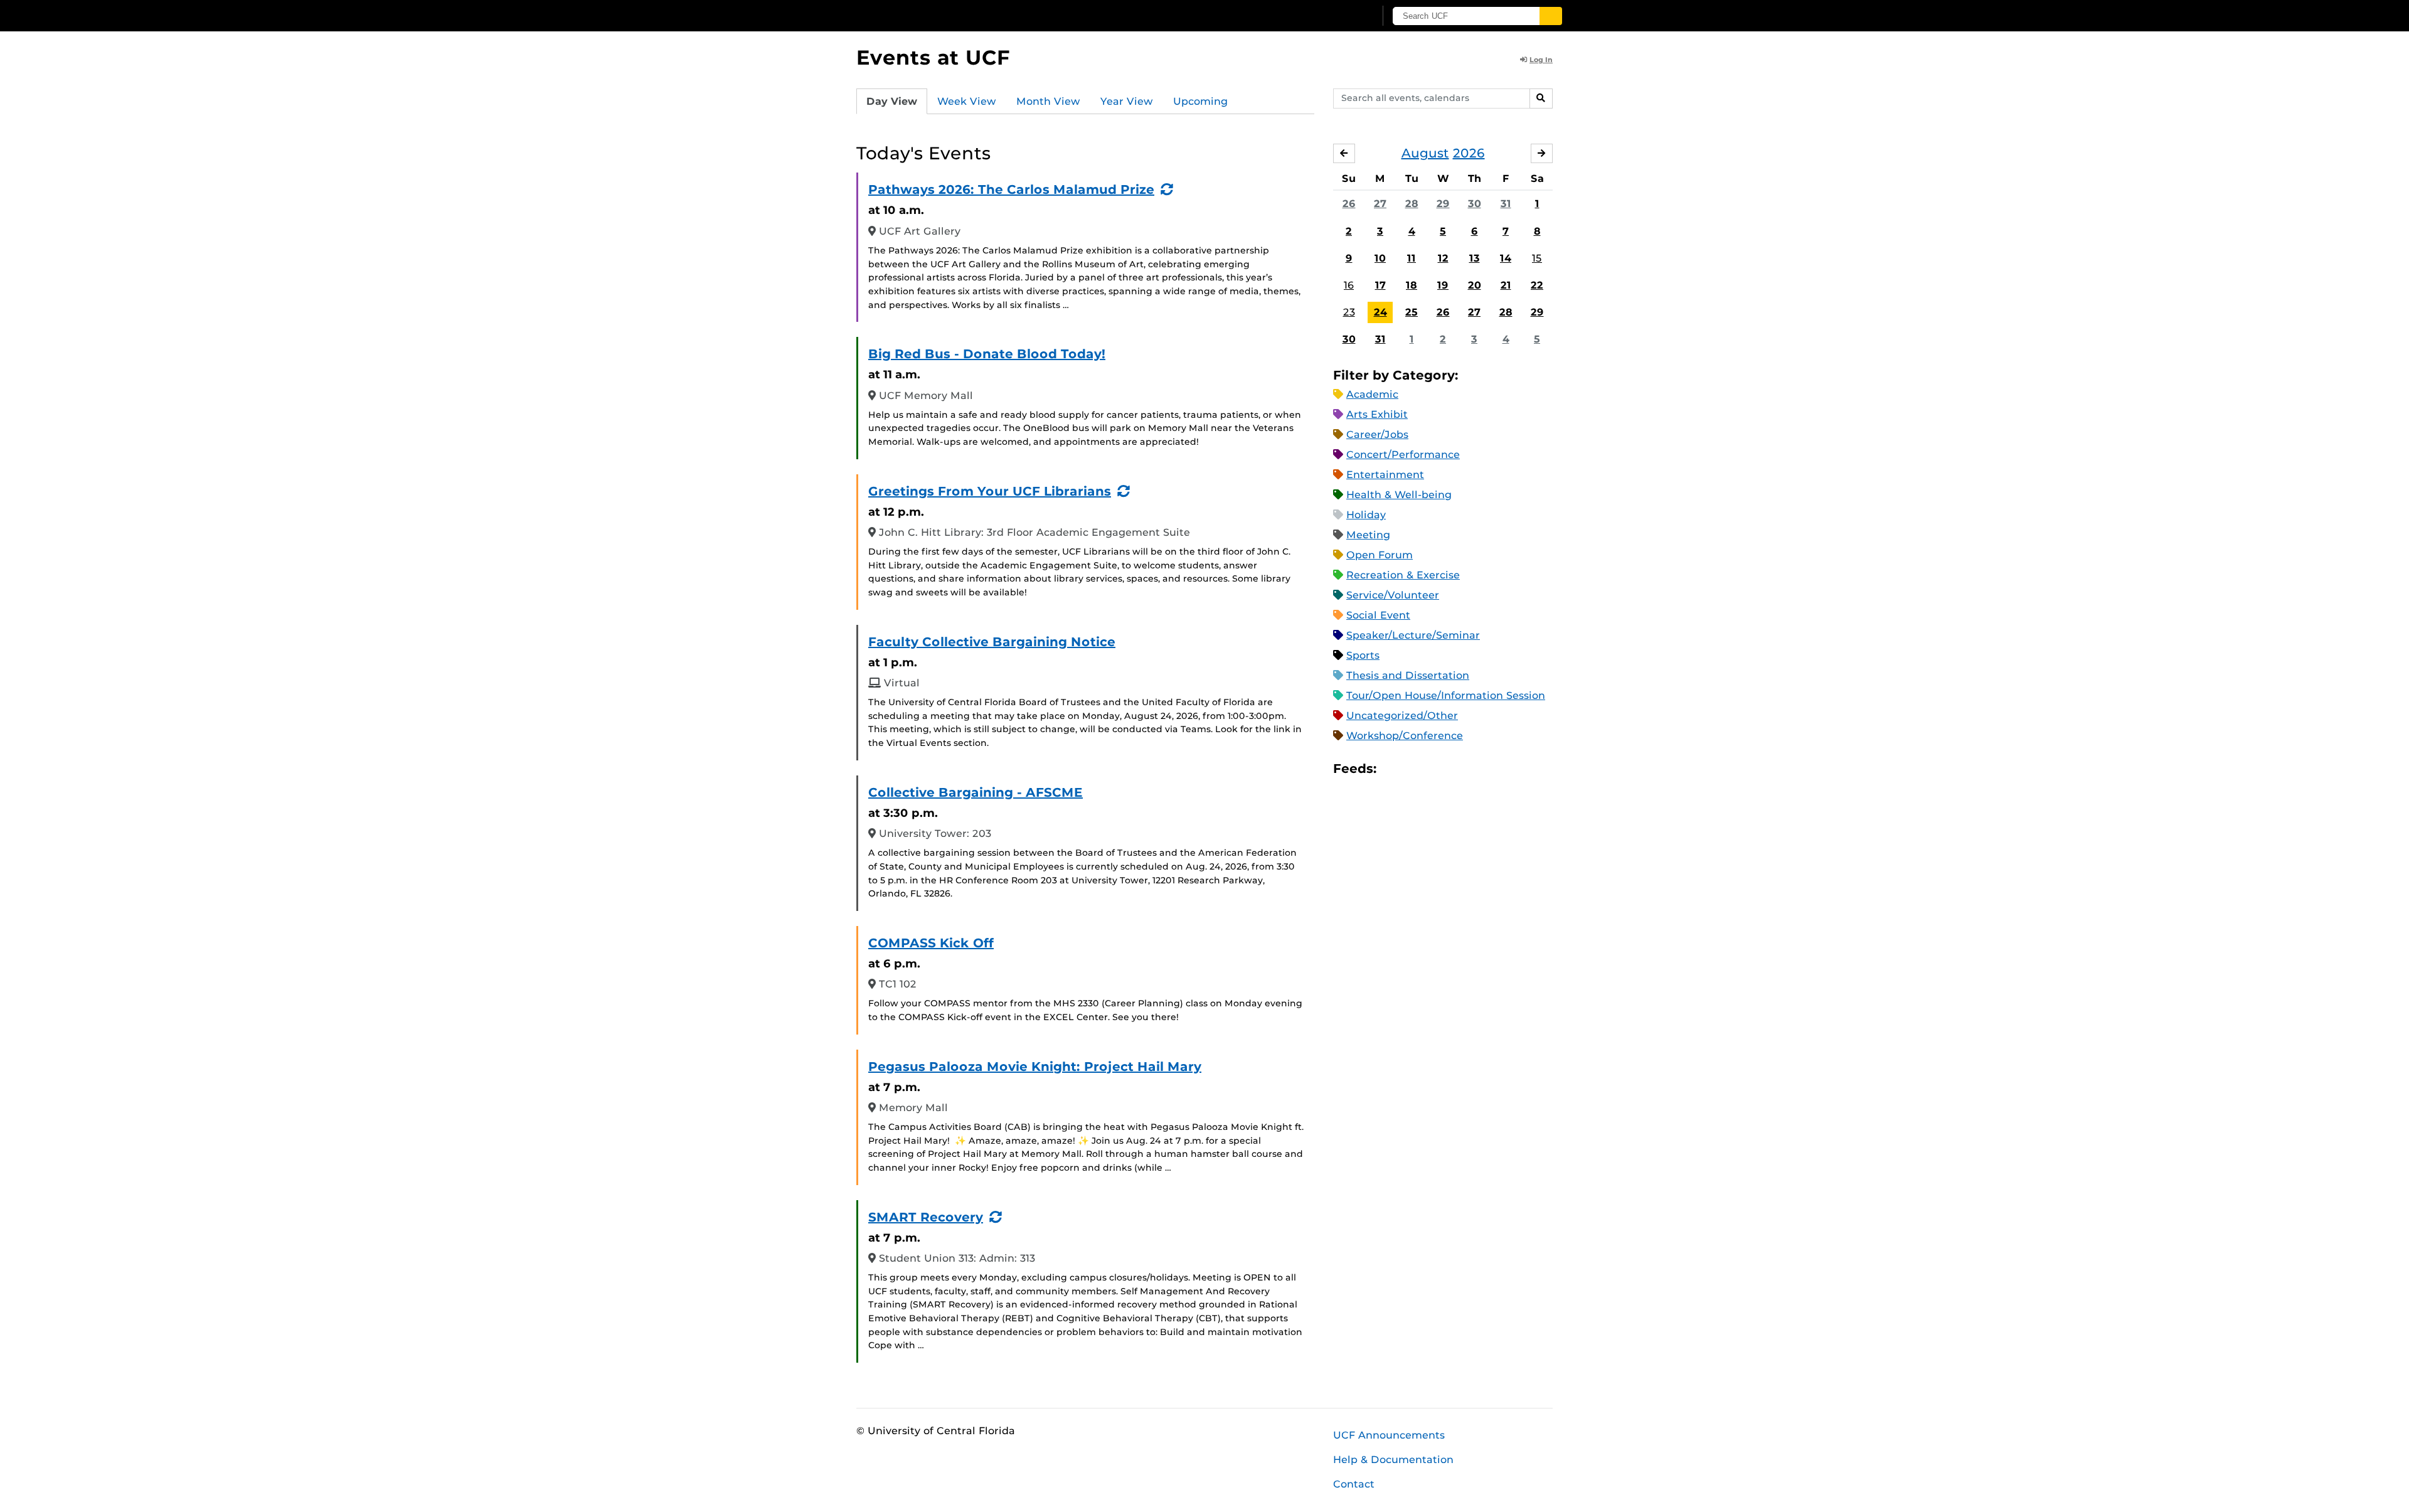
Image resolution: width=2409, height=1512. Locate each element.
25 (1412, 312)
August (1425, 153)
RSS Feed (1435, 769)
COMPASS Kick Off (931, 943)
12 (1443, 258)
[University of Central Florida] (948, 15)
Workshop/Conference (1405, 736)
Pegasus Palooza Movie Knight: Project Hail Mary (1035, 1067)
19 (1443, 285)
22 (1537, 285)
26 (1349, 204)
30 (1475, 204)
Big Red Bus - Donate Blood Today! (987, 354)
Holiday (1366, 515)
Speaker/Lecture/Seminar (1413, 635)
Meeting (1368, 535)
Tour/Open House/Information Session (1446, 695)
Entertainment (1385, 475)
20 (1475, 285)
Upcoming (1200, 101)
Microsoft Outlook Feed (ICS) (1414, 769)
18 (1412, 285)
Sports (1363, 655)
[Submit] (1551, 16)
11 (1412, 258)
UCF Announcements (1389, 1435)
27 (1380, 204)
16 (1349, 285)
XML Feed (1457, 769)
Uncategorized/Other (1402, 716)
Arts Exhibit (1377, 414)
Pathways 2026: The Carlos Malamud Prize (1011, 189)
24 (1380, 312)
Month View (1048, 101)
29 (1443, 204)
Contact (1354, 1484)
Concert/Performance (1403, 455)
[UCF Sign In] (1335, 16)
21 (1506, 285)
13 (1475, 258)
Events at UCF (933, 57)
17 (1380, 285)
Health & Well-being (1399, 495)
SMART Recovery (926, 1217)
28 (1412, 204)
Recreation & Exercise (1403, 575)
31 (1506, 204)
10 (1380, 258)
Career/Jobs (1377, 434)
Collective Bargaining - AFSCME (976, 792)
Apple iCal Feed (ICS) (1393, 769)
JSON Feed (1478, 769)
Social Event (1378, 615)
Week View (967, 101)
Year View (1127, 101)
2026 (1469, 153)
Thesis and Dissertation (1408, 675)
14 (1506, 258)
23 (1349, 312)
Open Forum (1380, 555)
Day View (892, 101)
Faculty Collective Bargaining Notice (992, 642)
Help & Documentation (1393, 1460)
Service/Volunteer (1393, 595)
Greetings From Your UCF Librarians (990, 491)
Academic (1372, 394)
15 (1537, 258)
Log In (1541, 60)
